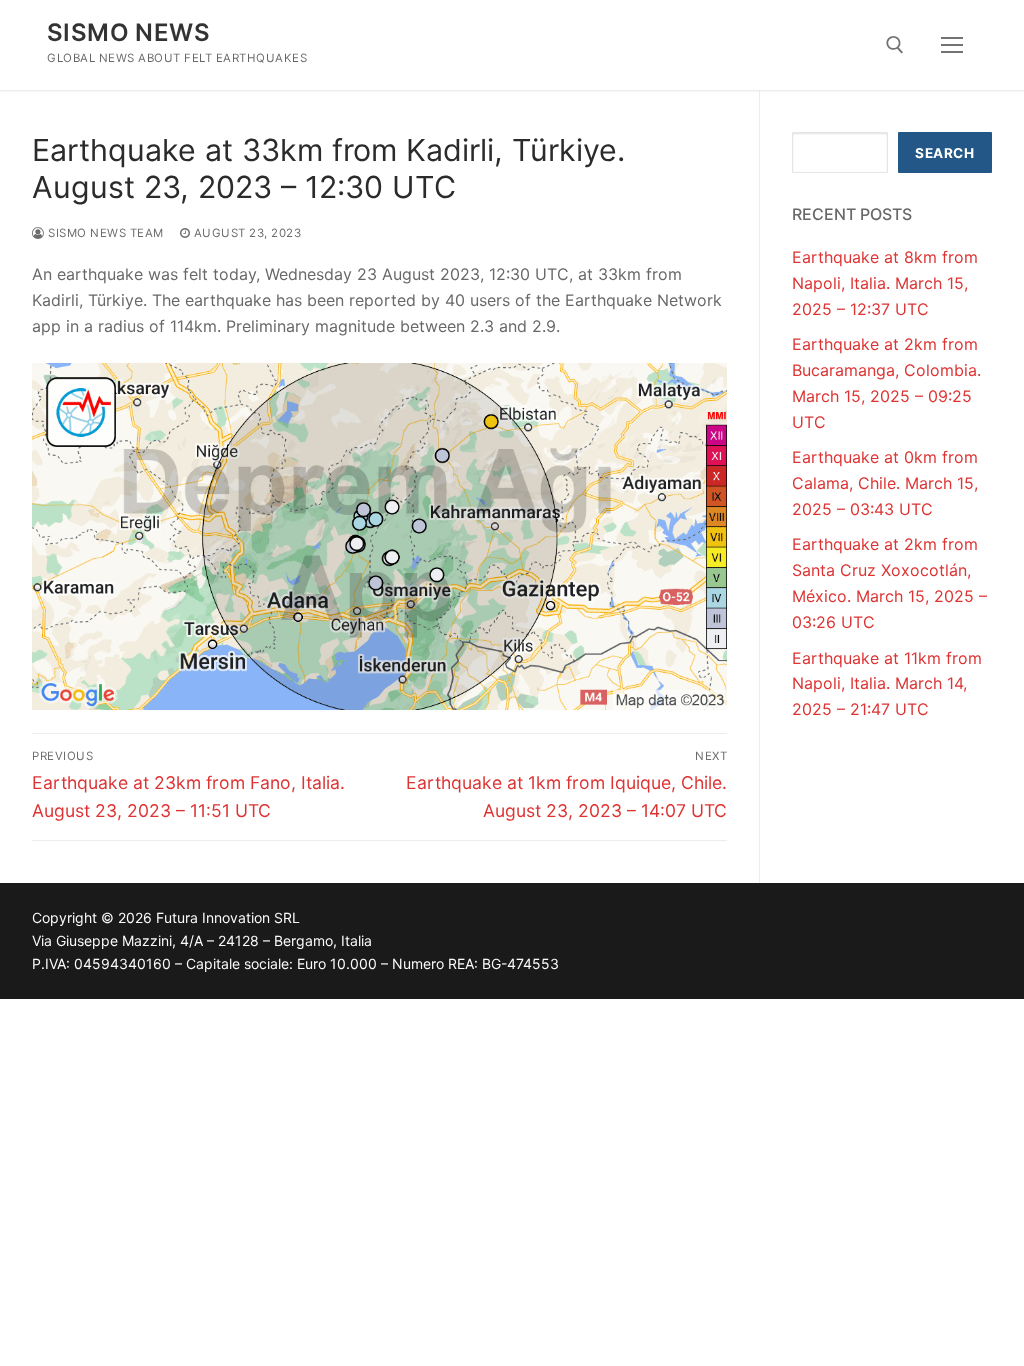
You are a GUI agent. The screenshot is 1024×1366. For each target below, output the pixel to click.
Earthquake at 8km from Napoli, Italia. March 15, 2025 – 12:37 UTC (885, 283)
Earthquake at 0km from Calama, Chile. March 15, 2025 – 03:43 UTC (885, 483)
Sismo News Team (104, 233)
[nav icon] (952, 45)
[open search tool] (895, 45)
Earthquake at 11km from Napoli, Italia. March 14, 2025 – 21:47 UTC (887, 684)
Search (944, 153)
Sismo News (128, 32)
